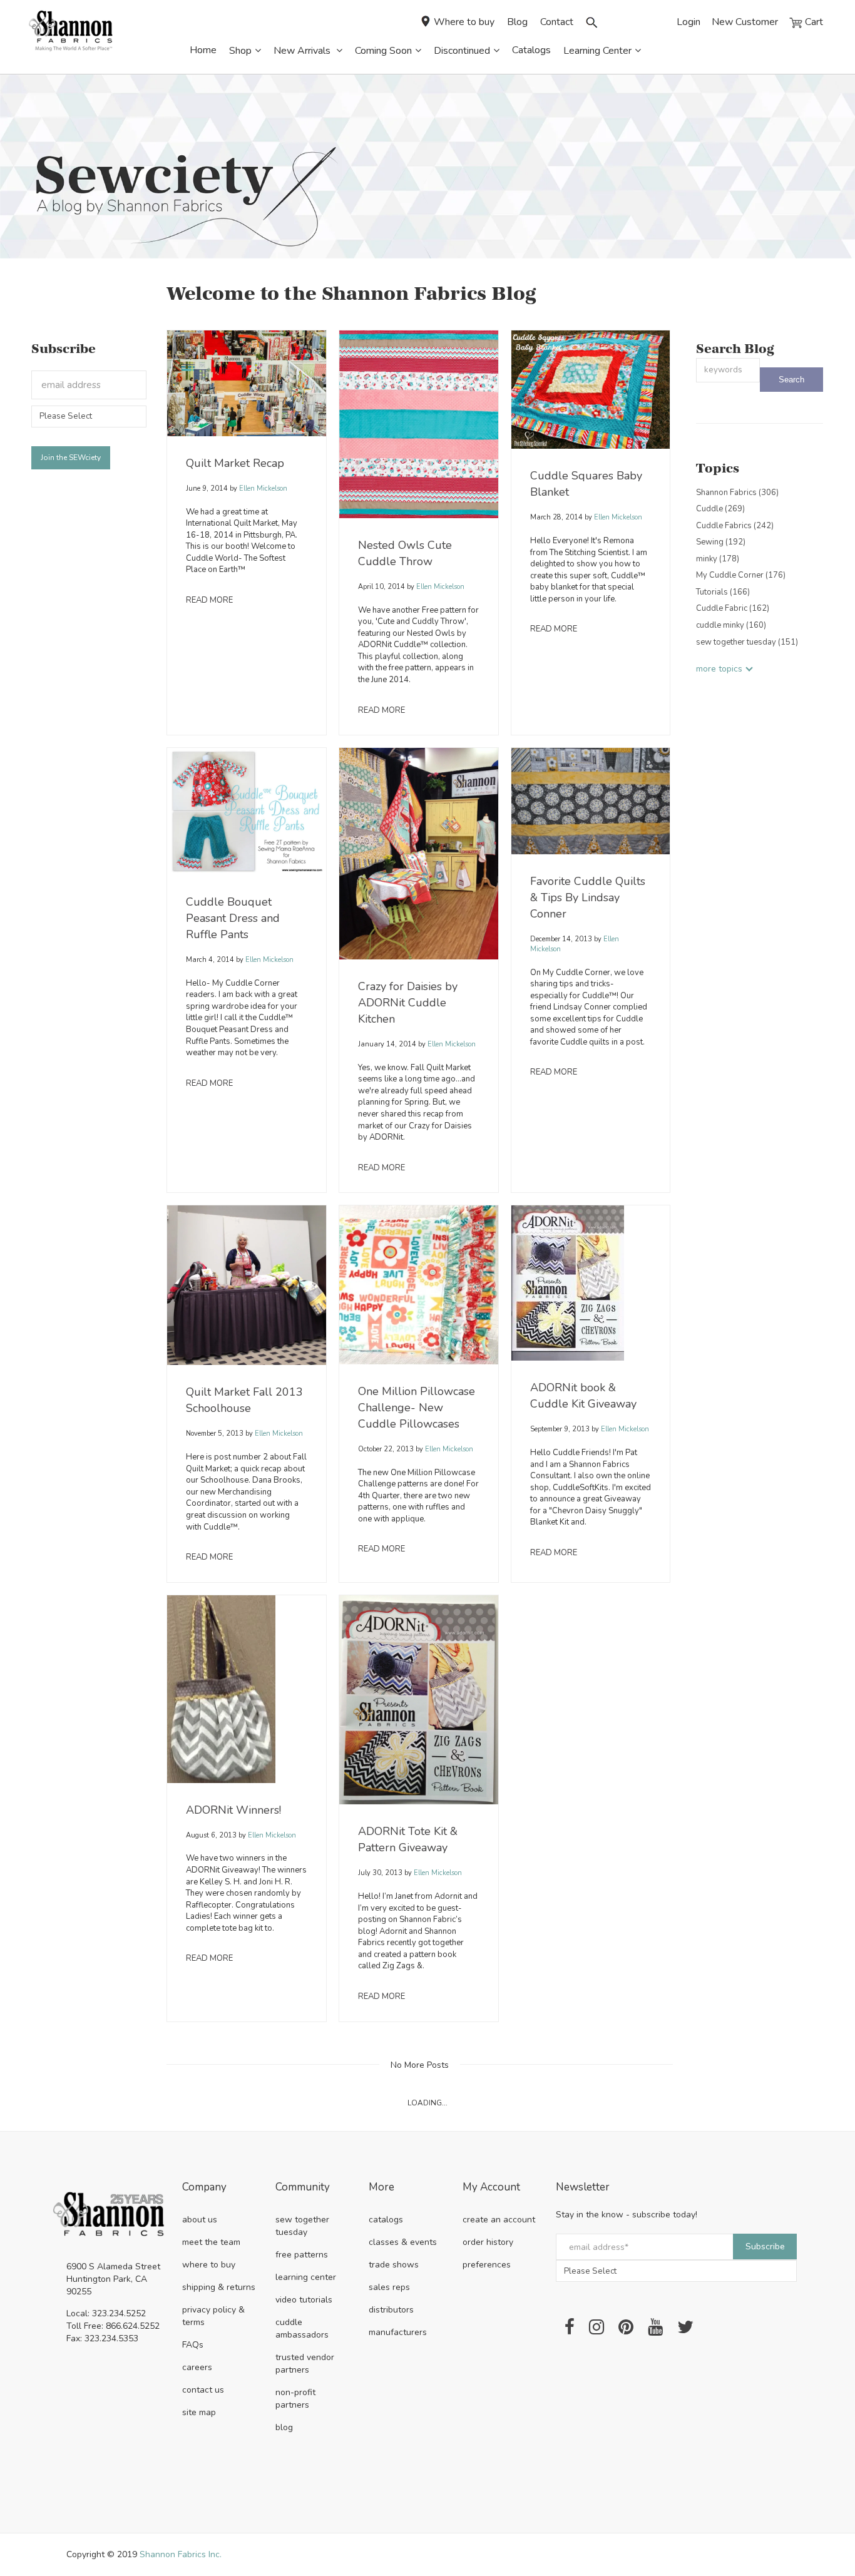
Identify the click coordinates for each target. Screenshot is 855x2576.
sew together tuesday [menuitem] (302, 2226)
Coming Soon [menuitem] (383, 51)
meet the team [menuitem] (211, 2242)
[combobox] (728, 370)
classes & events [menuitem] (403, 2242)
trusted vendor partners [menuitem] (305, 2364)
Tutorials (723, 592)
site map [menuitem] (199, 2412)
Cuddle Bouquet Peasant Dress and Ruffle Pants (233, 918)
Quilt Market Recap (235, 463)
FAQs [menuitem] (193, 2345)
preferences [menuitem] (487, 2265)
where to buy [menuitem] (209, 2265)
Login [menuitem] (689, 22)
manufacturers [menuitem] (398, 2332)
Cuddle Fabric (733, 608)
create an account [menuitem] (499, 2220)
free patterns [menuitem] (302, 2255)
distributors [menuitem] (391, 2310)
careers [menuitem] (197, 2367)
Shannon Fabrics (737, 493)
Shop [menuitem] (240, 51)
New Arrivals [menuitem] (303, 51)
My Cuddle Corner (741, 575)
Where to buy (464, 22)
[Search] (791, 380)
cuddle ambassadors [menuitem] (302, 2328)
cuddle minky (731, 625)
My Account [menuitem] (491, 2188)
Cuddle (720, 509)
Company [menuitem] (204, 2188)
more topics (719, 669)
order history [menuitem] (488, 2242)
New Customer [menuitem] (745, 22)
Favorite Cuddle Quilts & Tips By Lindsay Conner (588, 897)
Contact (557, 22)
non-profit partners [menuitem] (295, 2399)
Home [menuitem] (203, 50)
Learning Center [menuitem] (597, 51)
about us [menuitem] (200, 2220)
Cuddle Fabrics (735, 526)
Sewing (721, 542)
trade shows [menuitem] (394, 2265)
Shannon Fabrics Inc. (181, 2554)
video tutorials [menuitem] (304, 2300)
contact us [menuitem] (203, 2390)
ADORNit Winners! (233, 1810)
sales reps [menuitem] (389, 2287)
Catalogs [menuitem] (531, 50)
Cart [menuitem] (813, 22)
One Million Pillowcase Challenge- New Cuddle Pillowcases (417, 1408)
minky (718, 559)
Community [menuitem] (303, 2188)
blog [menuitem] (284, 2427)
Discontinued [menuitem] (462, 51)
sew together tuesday (747, 642)
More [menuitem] (381, 2188)
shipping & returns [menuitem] (219, 2287)
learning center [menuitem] (306, 2277)
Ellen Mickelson (262, 488)
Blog (517, 22)
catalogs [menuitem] (386, 2220)
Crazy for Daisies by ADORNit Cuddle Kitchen (408, 1003)
